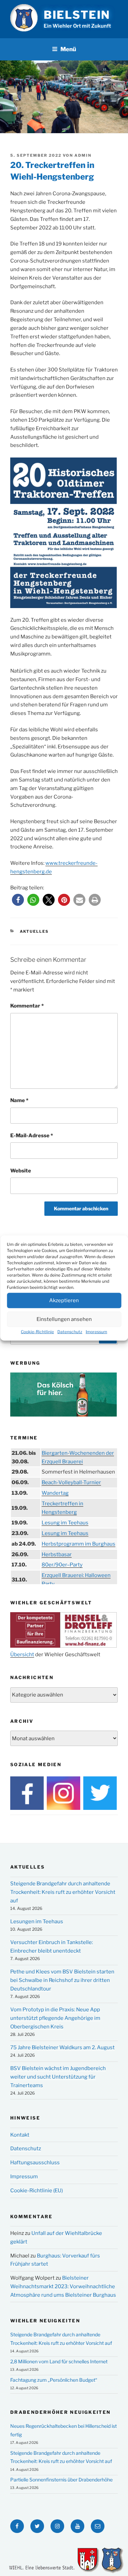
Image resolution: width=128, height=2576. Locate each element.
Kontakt (20, 2135)
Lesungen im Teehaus (37, 1922)
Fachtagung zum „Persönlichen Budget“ (54, 2380)
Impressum (96, 1331)
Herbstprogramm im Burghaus (79, 1544)
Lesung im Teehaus (65, 1523)
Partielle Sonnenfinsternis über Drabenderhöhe (61, 2480)
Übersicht (22, 1655)
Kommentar (27, 1006)
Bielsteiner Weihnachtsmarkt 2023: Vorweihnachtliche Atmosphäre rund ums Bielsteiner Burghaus (63, 2286)
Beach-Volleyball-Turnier (71, 1482)
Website (21, 1171)
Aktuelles (34, 931)
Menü (68, 49)
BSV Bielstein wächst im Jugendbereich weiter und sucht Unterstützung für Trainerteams (58, 2077)
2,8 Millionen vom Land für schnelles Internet (59, 2361)
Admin (83, 155)
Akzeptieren (64, 1300)
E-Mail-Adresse (32, 1136)
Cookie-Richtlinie (37, 1331)
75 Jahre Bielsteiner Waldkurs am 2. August (62, 2047)
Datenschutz (70, 1331)
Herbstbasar (57, 1554)
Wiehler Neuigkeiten (45, 2321)
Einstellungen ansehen (64, 1319)
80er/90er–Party (62, 1565)
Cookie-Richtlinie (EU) (37, 2191)
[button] (18, 900)
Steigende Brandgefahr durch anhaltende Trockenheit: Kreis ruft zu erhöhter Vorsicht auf (63, 1892)
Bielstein (77, 15)
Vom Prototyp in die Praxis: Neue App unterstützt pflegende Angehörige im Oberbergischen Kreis (55, 2018)
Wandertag (55, 1493)
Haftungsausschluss (35, 2163)
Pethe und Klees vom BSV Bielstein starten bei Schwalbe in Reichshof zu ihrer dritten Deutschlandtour (62, 1980)
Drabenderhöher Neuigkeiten (60, 2412)
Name (19, 1100)
